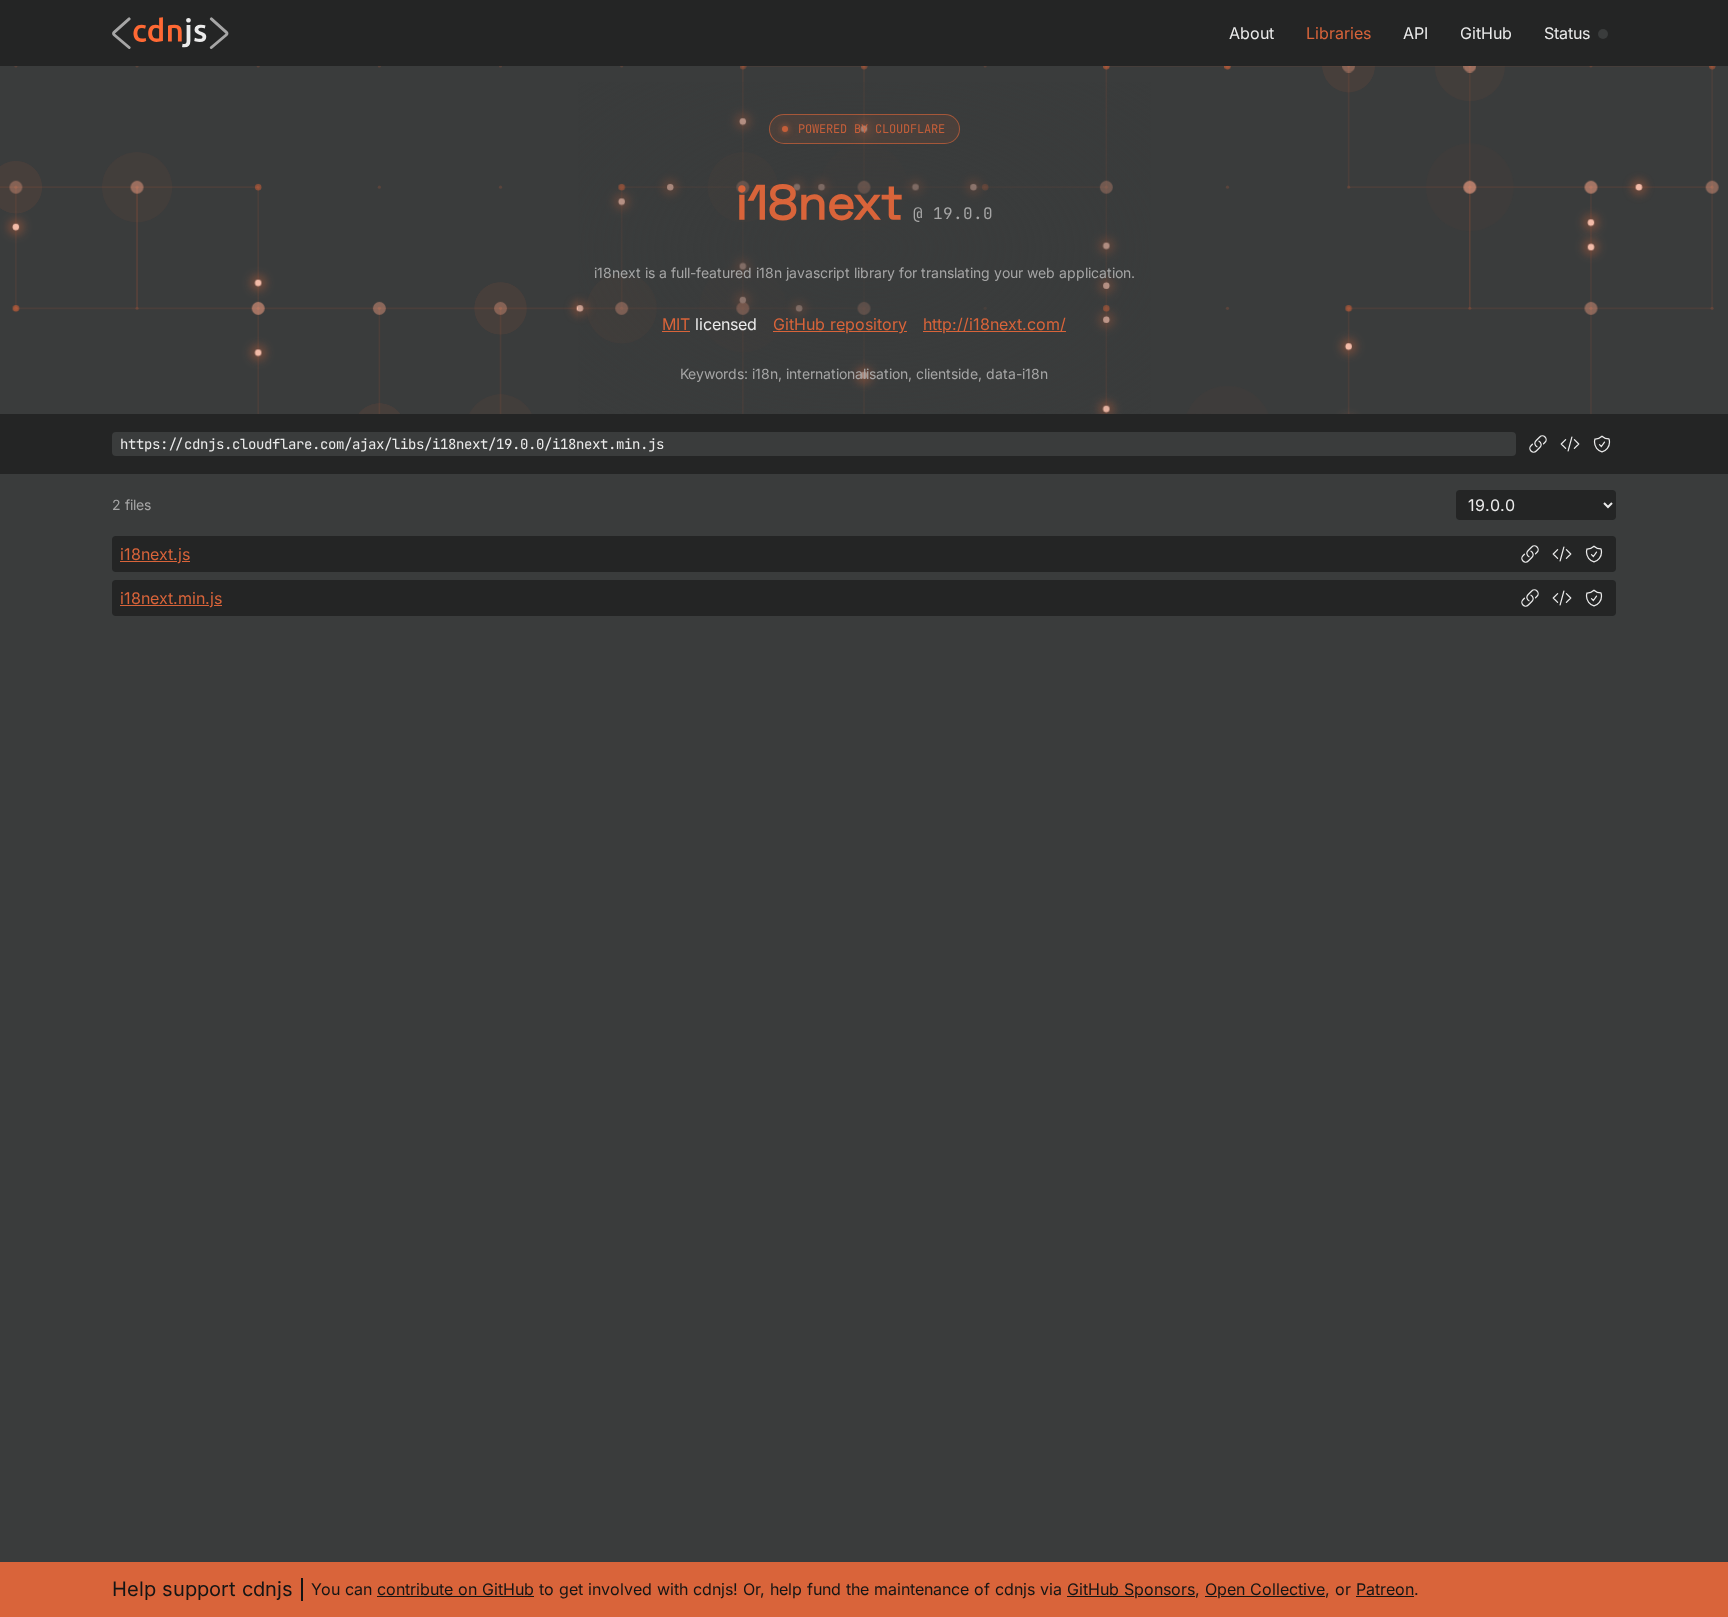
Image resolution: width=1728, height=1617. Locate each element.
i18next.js (155, 554)
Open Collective (1265, 1589)
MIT (676, 324)
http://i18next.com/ (994, 324)
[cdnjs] (170, 33)
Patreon (1385, 1589)
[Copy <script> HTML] (1570, 444)
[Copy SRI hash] (1602, 444)
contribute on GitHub (455, 1589)
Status (1567, 33)
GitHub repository (840, 324)
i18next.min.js (171, 598)
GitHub (1486, 33)
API (1415, 33)
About (1251, 33)
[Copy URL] (1538, 444)
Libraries (1338, 33)
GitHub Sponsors (1131, 1589)
